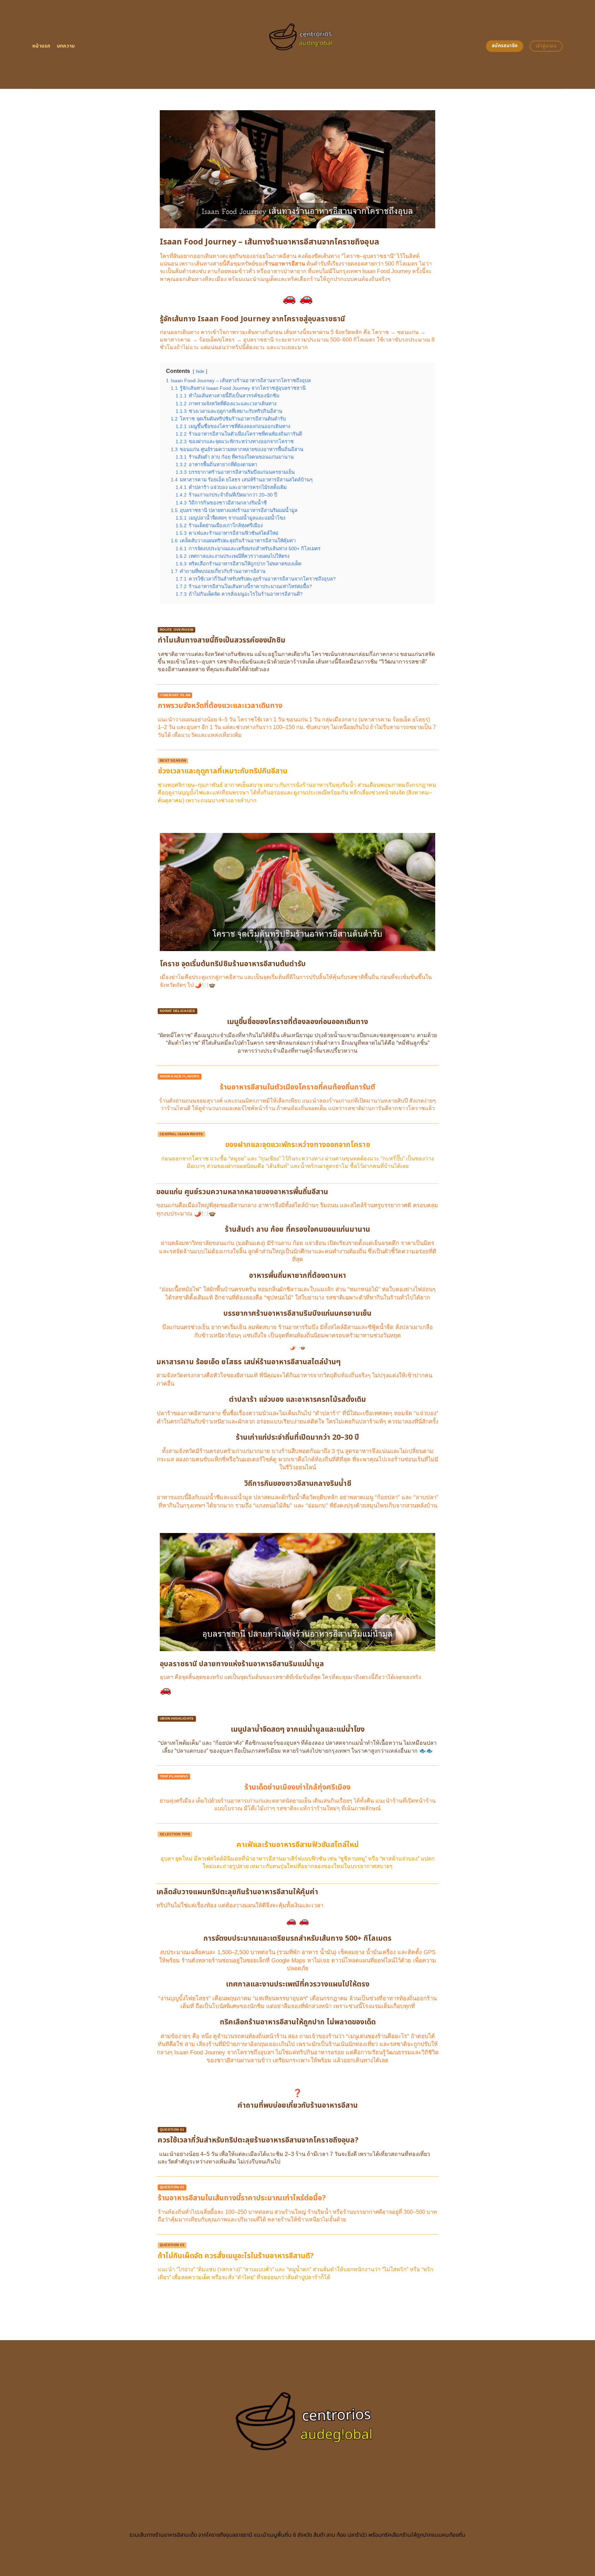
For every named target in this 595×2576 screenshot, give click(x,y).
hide (200, 371)
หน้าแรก (41, 46)
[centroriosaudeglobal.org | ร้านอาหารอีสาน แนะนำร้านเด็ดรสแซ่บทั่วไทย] (298, 45)
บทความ (66, 46)
